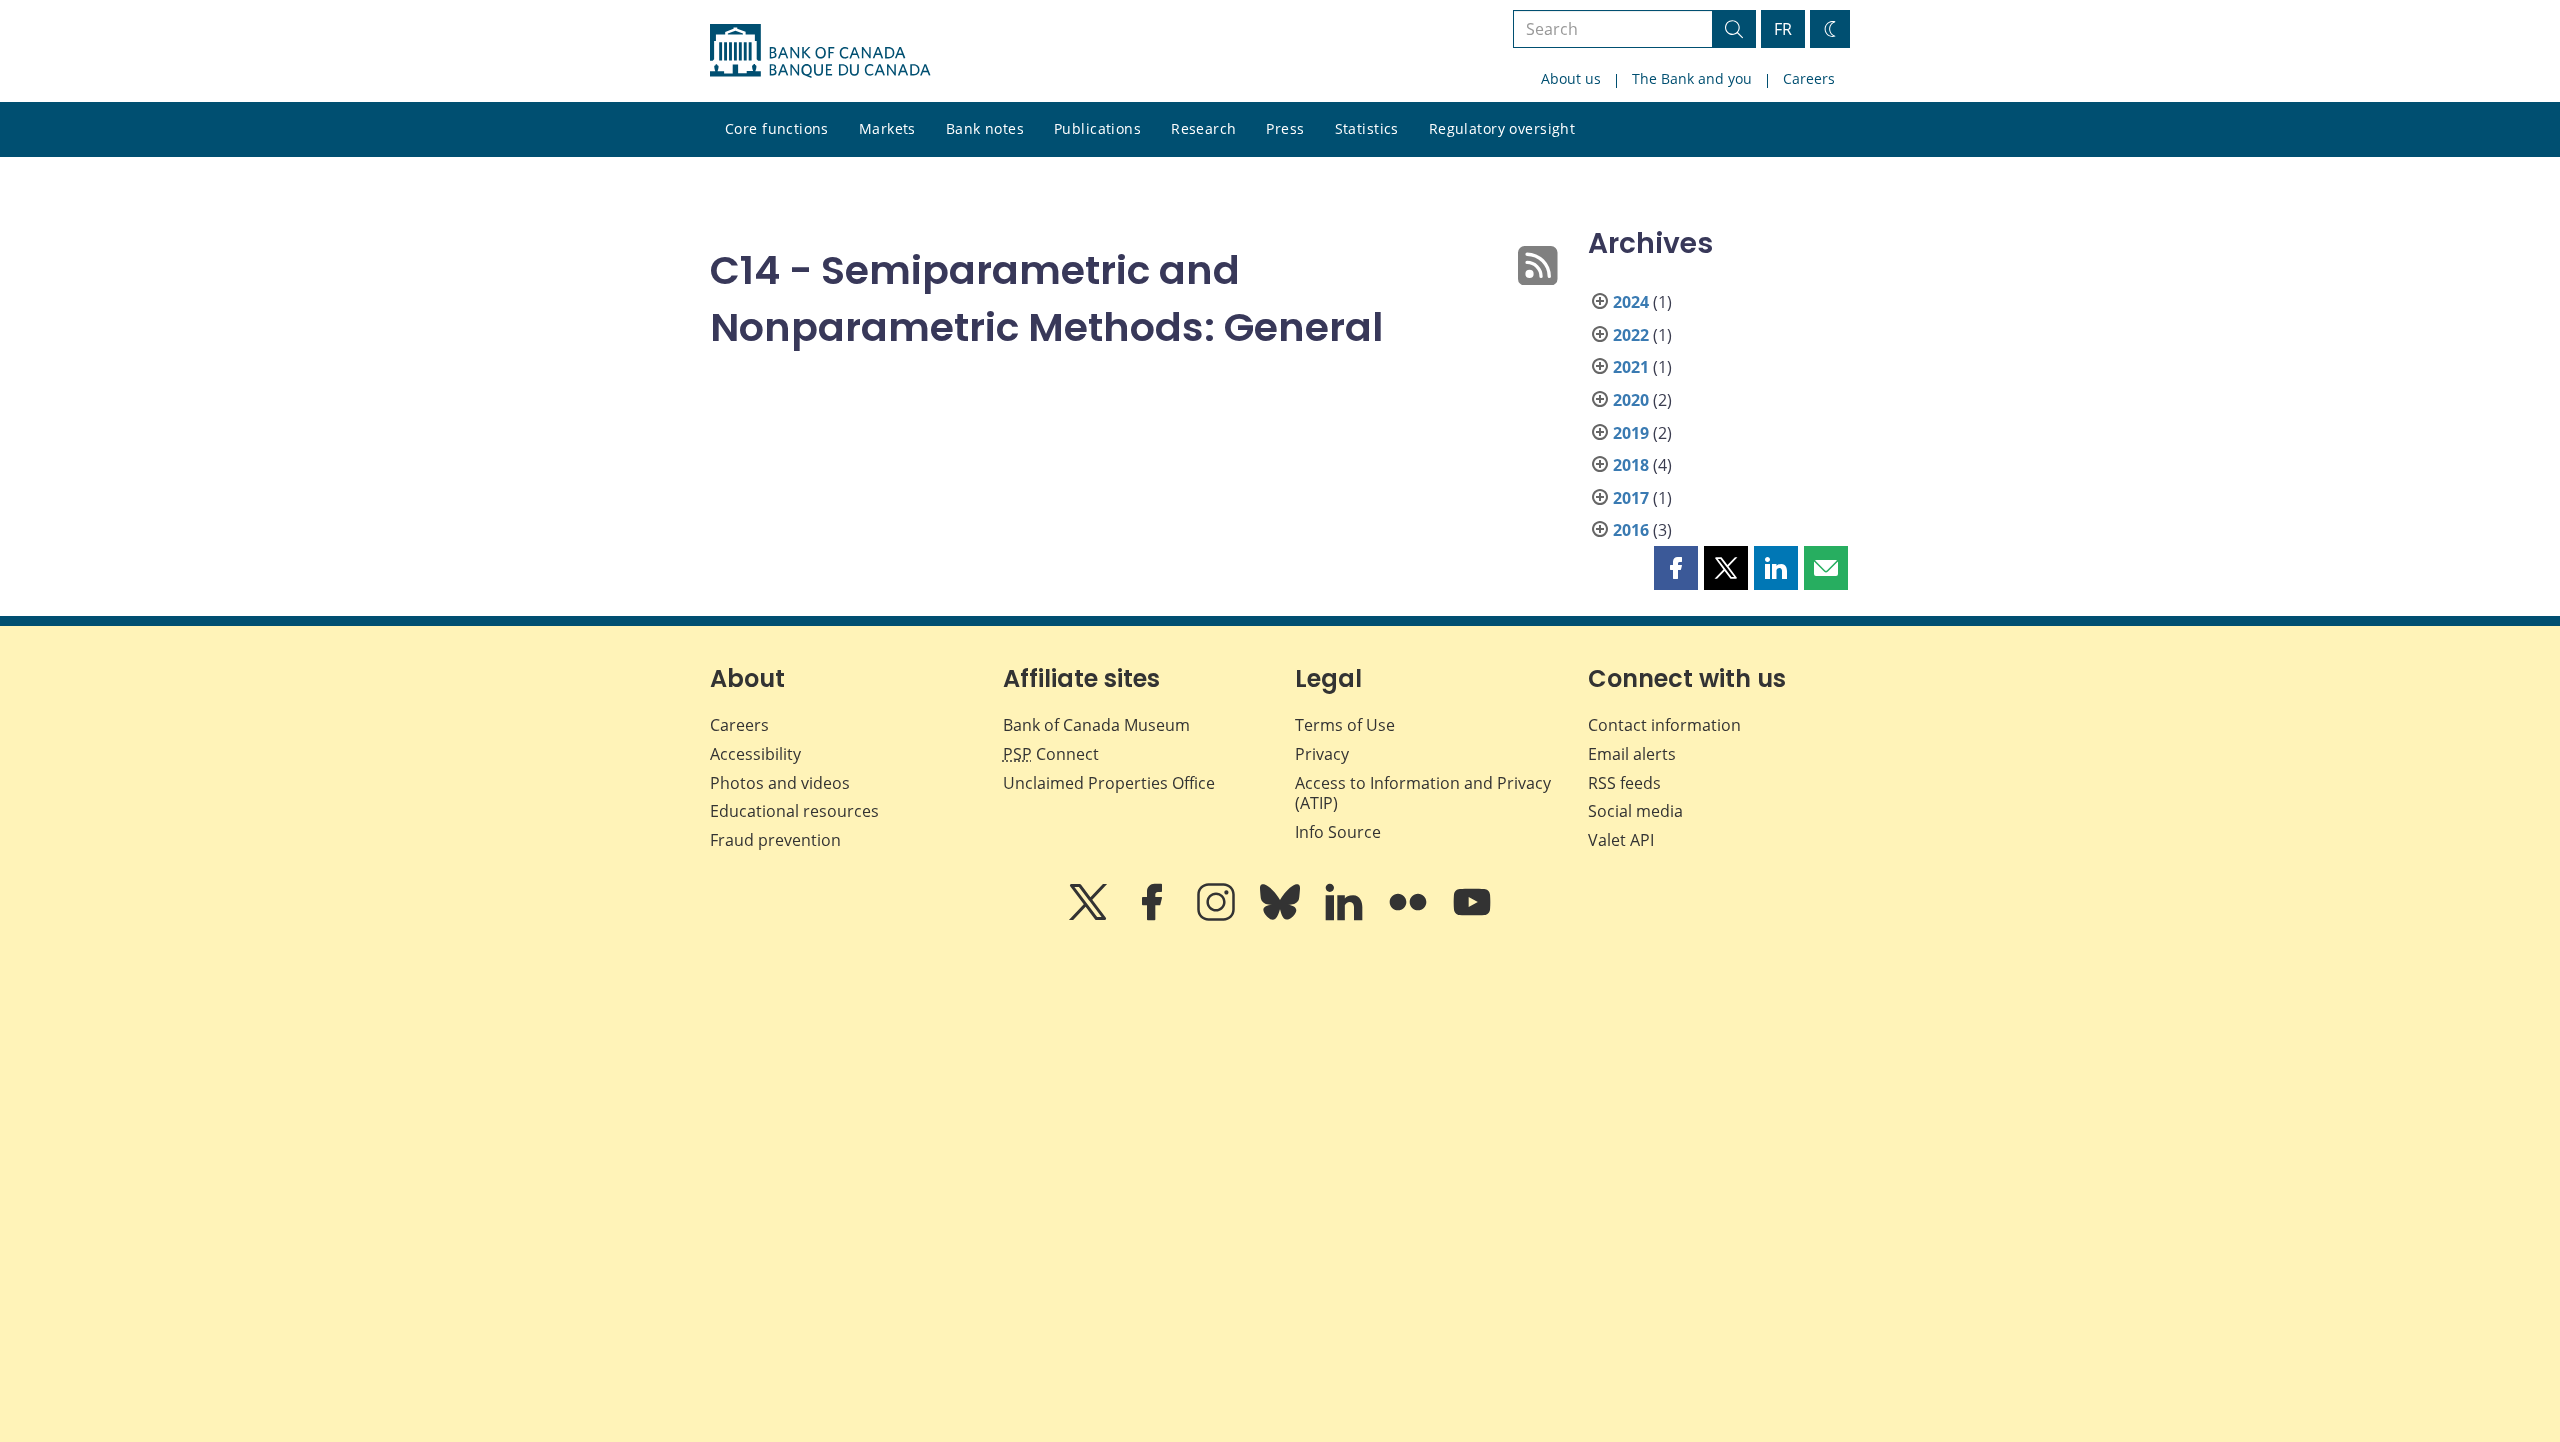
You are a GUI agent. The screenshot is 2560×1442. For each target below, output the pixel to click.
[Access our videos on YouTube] (1472, 916)
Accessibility (755, 754)
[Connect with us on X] (1090, 916)
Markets (887, 128)
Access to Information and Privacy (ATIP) (1423, 793)
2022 (1631, 335)
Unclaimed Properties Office (1109, 783)
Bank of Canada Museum (1096, 725)
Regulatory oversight (1502, 128)
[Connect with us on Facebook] (1154, 916)
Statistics (1367, 128)
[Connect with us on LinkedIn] (1346, 916)
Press (1285, 128)
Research (1203, 128)
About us (1571, 78)
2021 (1631, 367)
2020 (1631, 400)
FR (1783, 29)
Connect (1051, 754)
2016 (1631, 530)
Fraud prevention (775, 840)
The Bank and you (1692, 78)
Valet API (1621, 840)
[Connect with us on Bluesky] (1282, 916)
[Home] (820, 51)
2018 (1631, 465)
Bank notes (985, 128)
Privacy (1322, 754)
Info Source (1338, 832)
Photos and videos (780, 783)
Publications (1097, 128)
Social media (1635, 811)
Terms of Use (1345, 725)
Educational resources (794, 811)
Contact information (1664, 725)
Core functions (777, 128)
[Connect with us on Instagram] (1218, 916)
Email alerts (1632, 754)
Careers (1809, 78)
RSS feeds (1624, 783)
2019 (1631, 433)
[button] (1676, 568)
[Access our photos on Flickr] (1410, 916)
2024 (1631, 302)
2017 (1631, 498)
